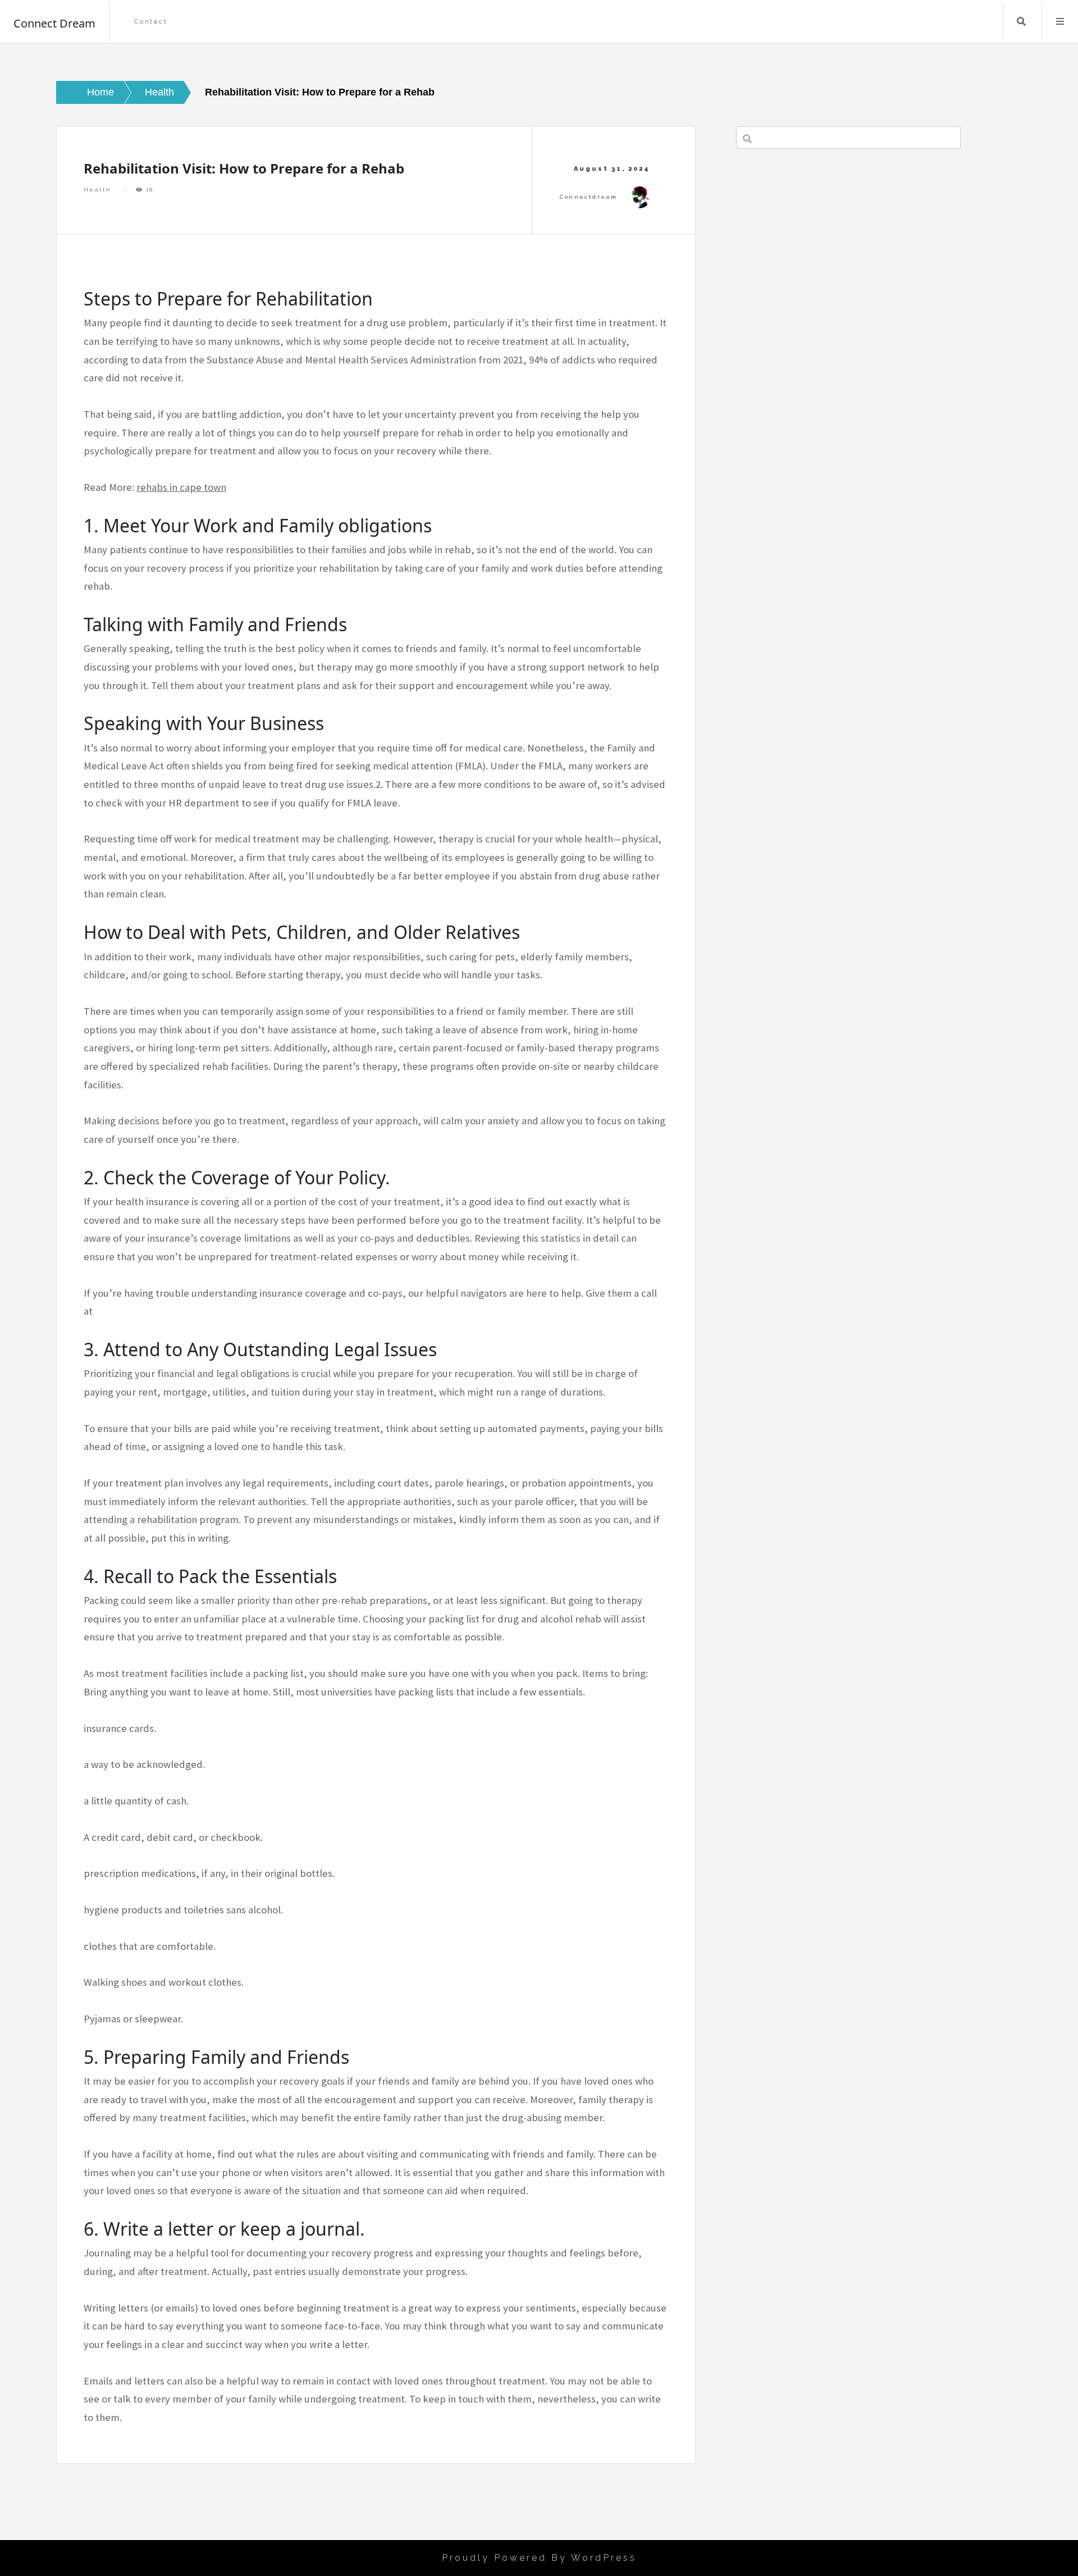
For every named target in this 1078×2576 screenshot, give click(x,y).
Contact (151, 22)
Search (1021, 21)
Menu (1060, 21)
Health (97, 190)
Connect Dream (54, 23)
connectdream (588, 197)
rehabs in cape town (181, 487)
